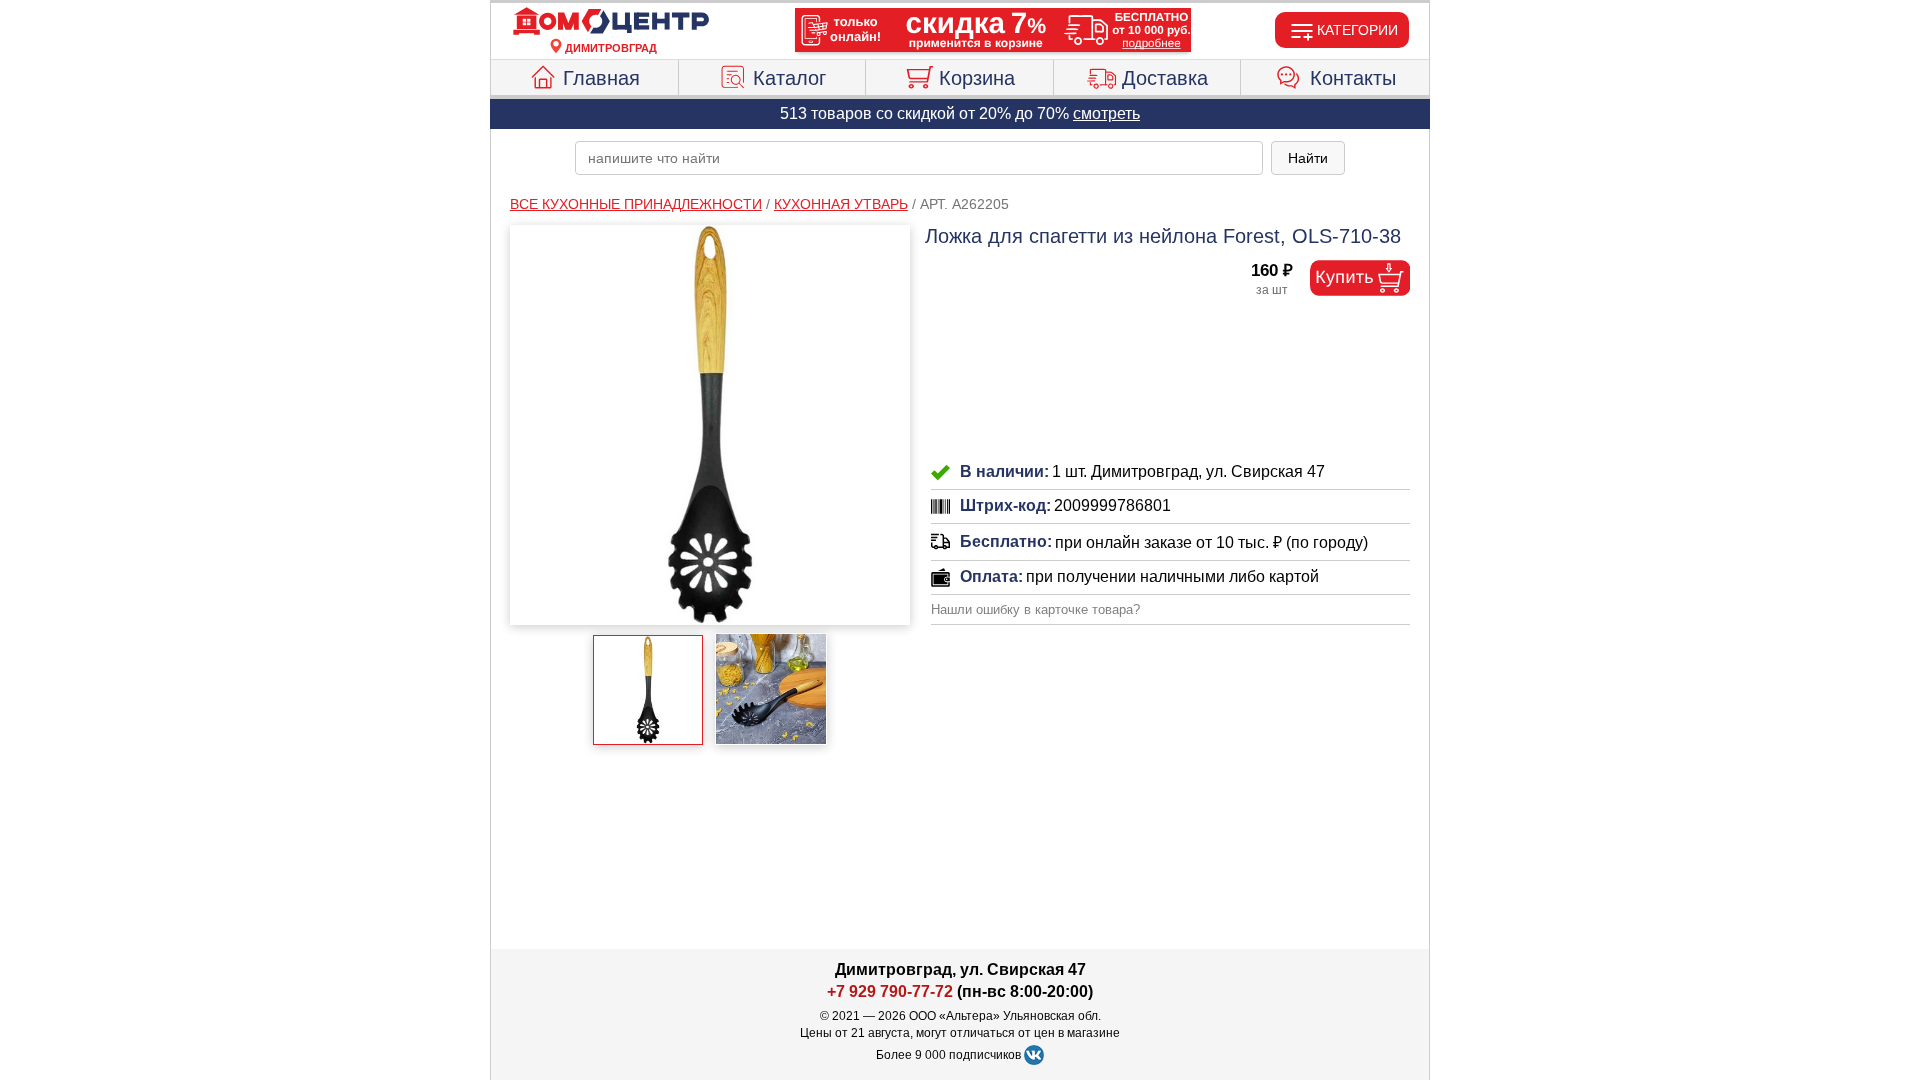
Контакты (1353, 78)
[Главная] (611, 22)
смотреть (1106, 113)
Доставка (1165, 78)
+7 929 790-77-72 (890, 991)
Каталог (789, 78)
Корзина (977, 78)
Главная (601, 78)
